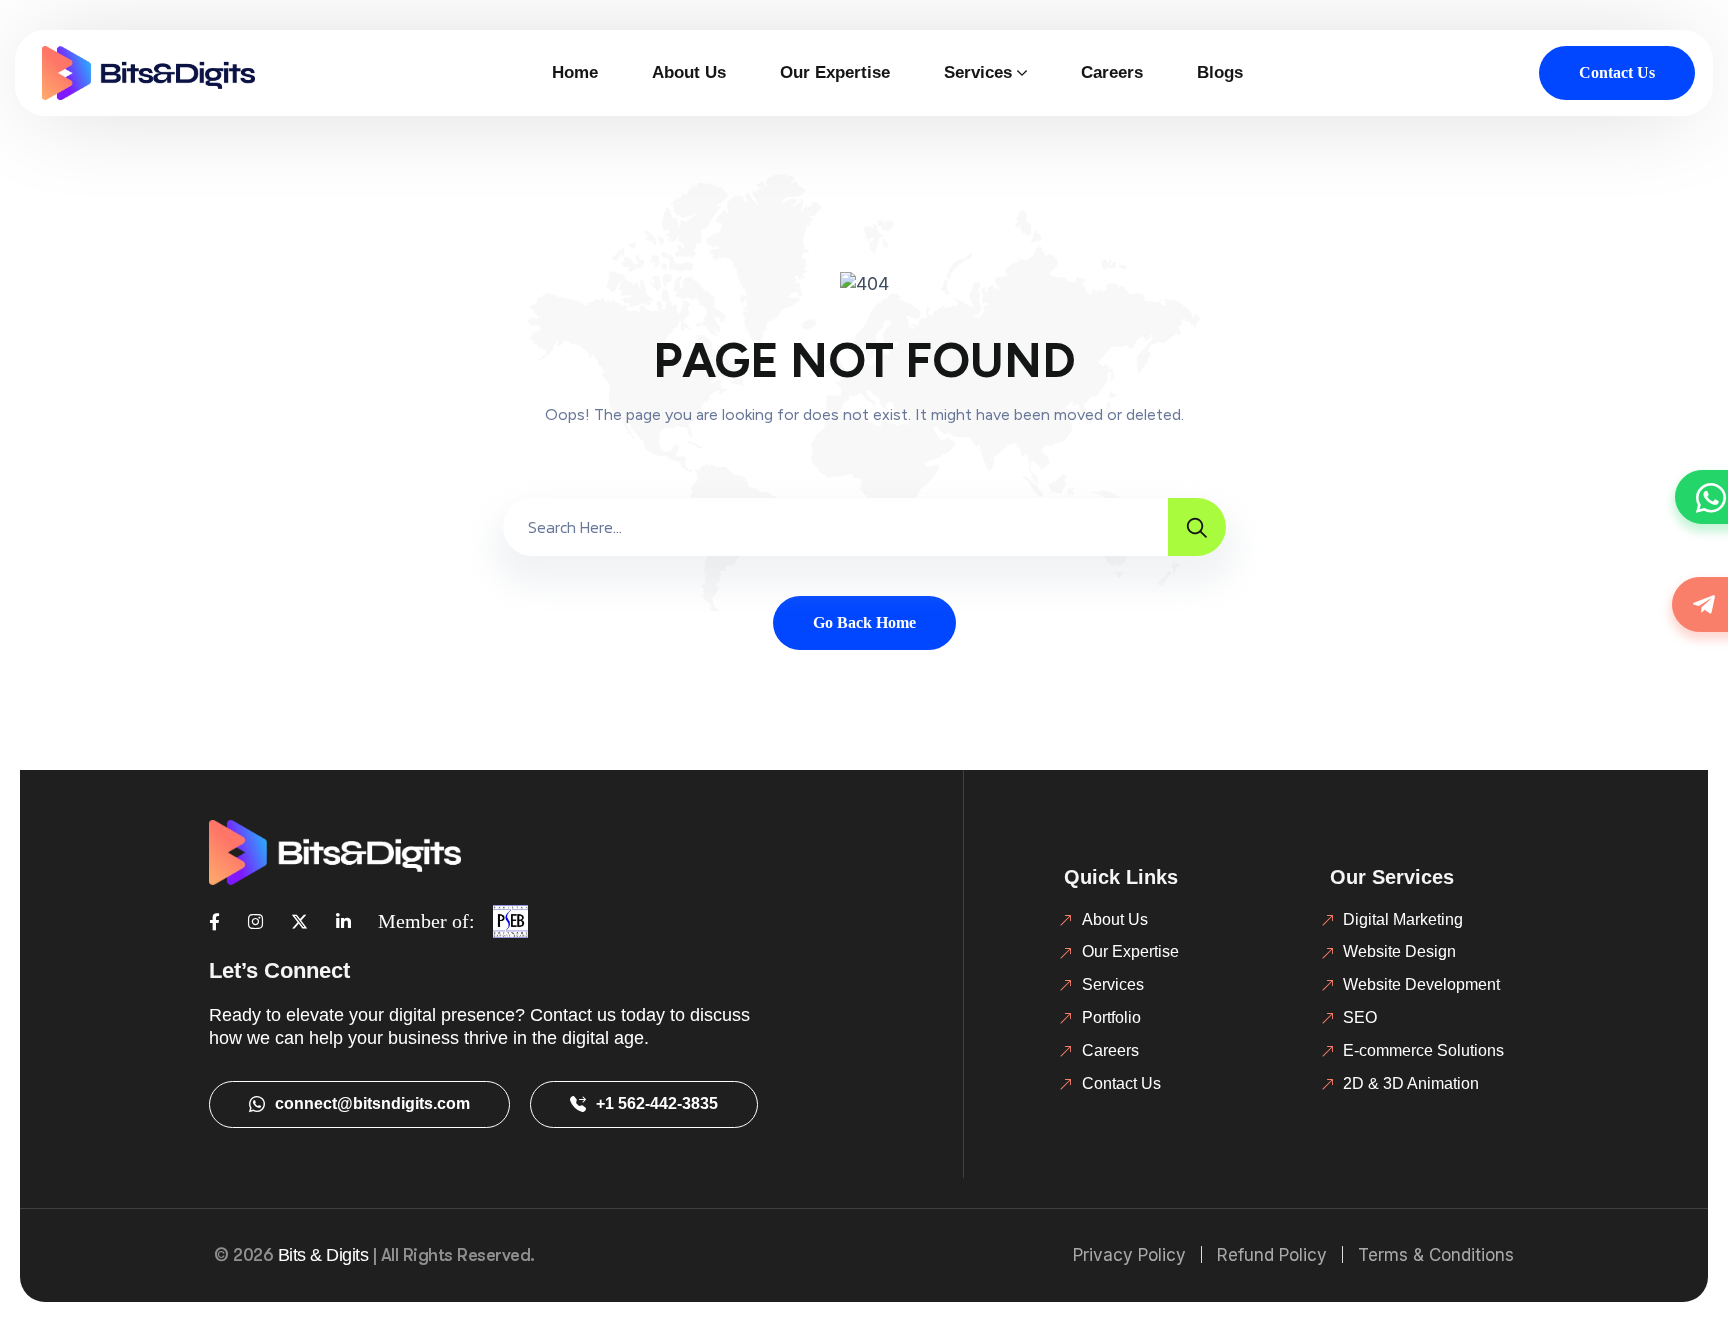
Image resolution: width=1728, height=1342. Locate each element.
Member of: (426, 921)
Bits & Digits (323, 1255)
